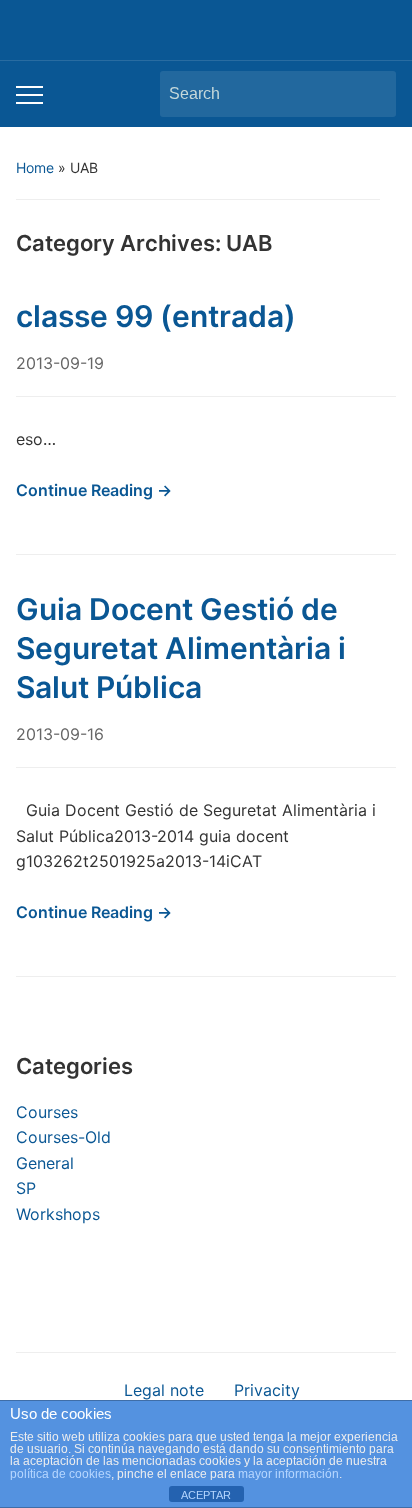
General (45, 1163)
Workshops (58, 1214)
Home (35, 167)
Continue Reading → (94, 490)
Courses (47, 1112)
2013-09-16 (60, 734)
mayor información (288, 1474)
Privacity (267, 1390)
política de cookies (60, 1474)
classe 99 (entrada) (156, 316)
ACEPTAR (206, 1495)
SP (26, 1188)
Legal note (164, 1390)
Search (371, 94)
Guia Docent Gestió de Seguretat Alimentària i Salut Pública (181, 648)
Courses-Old (63, 1137)
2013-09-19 (60, 363)
